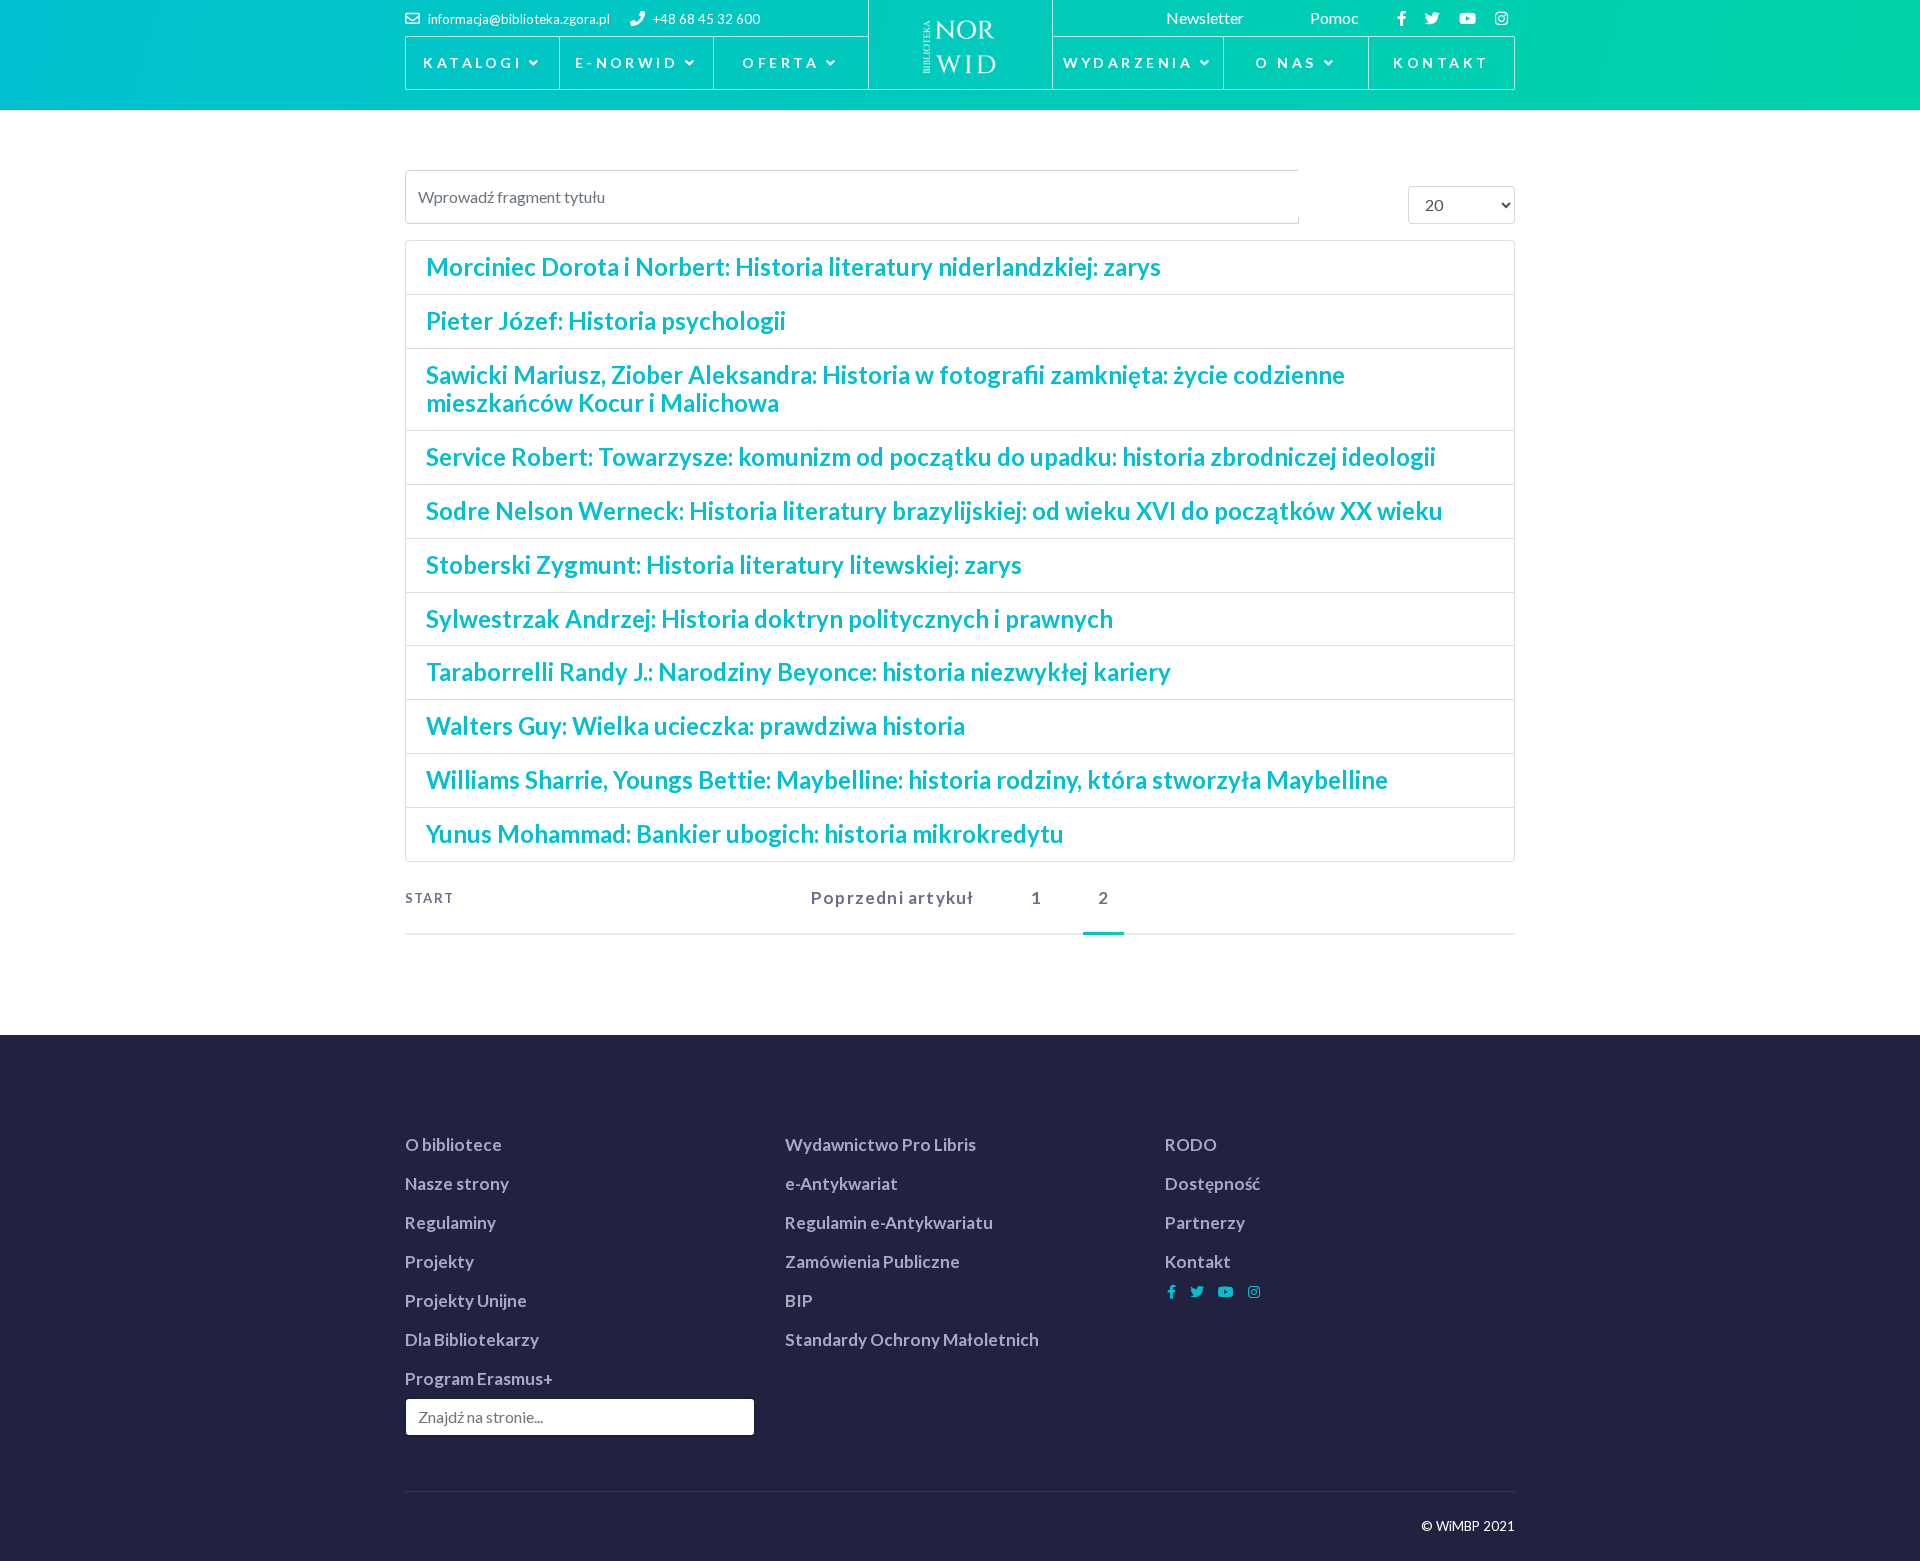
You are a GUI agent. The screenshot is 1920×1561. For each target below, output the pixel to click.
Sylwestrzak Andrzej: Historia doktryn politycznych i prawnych (769, 618)
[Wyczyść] (1380, 193)
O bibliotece (453, 1144)
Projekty (439, 1261)
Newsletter (1208, 17)
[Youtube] (1470, 17)
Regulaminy (450, 1222)
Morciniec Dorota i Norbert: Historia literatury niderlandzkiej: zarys (793, 266)
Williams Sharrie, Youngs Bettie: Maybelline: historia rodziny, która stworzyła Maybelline (907, 779)
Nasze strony (457, 1183)
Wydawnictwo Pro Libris (880, 1144)
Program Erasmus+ (479, 1378)
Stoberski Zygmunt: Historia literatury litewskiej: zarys (724, 564)
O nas (1285, 62)
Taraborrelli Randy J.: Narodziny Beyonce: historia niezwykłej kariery (798, 671)
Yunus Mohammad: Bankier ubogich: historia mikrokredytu (745, 833)
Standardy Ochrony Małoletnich (912, 1339)
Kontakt (1441, 62)
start (429, 898)
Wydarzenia (1128, 62)
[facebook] (1404, 17)
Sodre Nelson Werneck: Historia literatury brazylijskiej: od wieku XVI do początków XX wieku (934, 510)
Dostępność (1212, 1183)
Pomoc (1337, 17)
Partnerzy (1205, 1222)
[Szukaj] (1326, 193)
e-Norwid (627, 62)
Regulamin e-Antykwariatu (889, 1222)
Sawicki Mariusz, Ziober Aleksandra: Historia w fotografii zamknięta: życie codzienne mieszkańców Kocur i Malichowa (885, 389)
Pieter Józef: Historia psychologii (606, 320)
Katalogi (472, 62)
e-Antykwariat (841, 1183)
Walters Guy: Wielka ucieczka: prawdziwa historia (695, 725)
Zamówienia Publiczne (872, 1261)
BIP (799, 1300)
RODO (1191, 1144)
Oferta (780, 62)
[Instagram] (1504, 17)
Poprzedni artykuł (892, 897)
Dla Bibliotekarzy (472, 1339)
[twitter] (1435, 17)
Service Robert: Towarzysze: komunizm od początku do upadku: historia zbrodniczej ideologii (931, 456)
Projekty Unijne (466, 1300)
